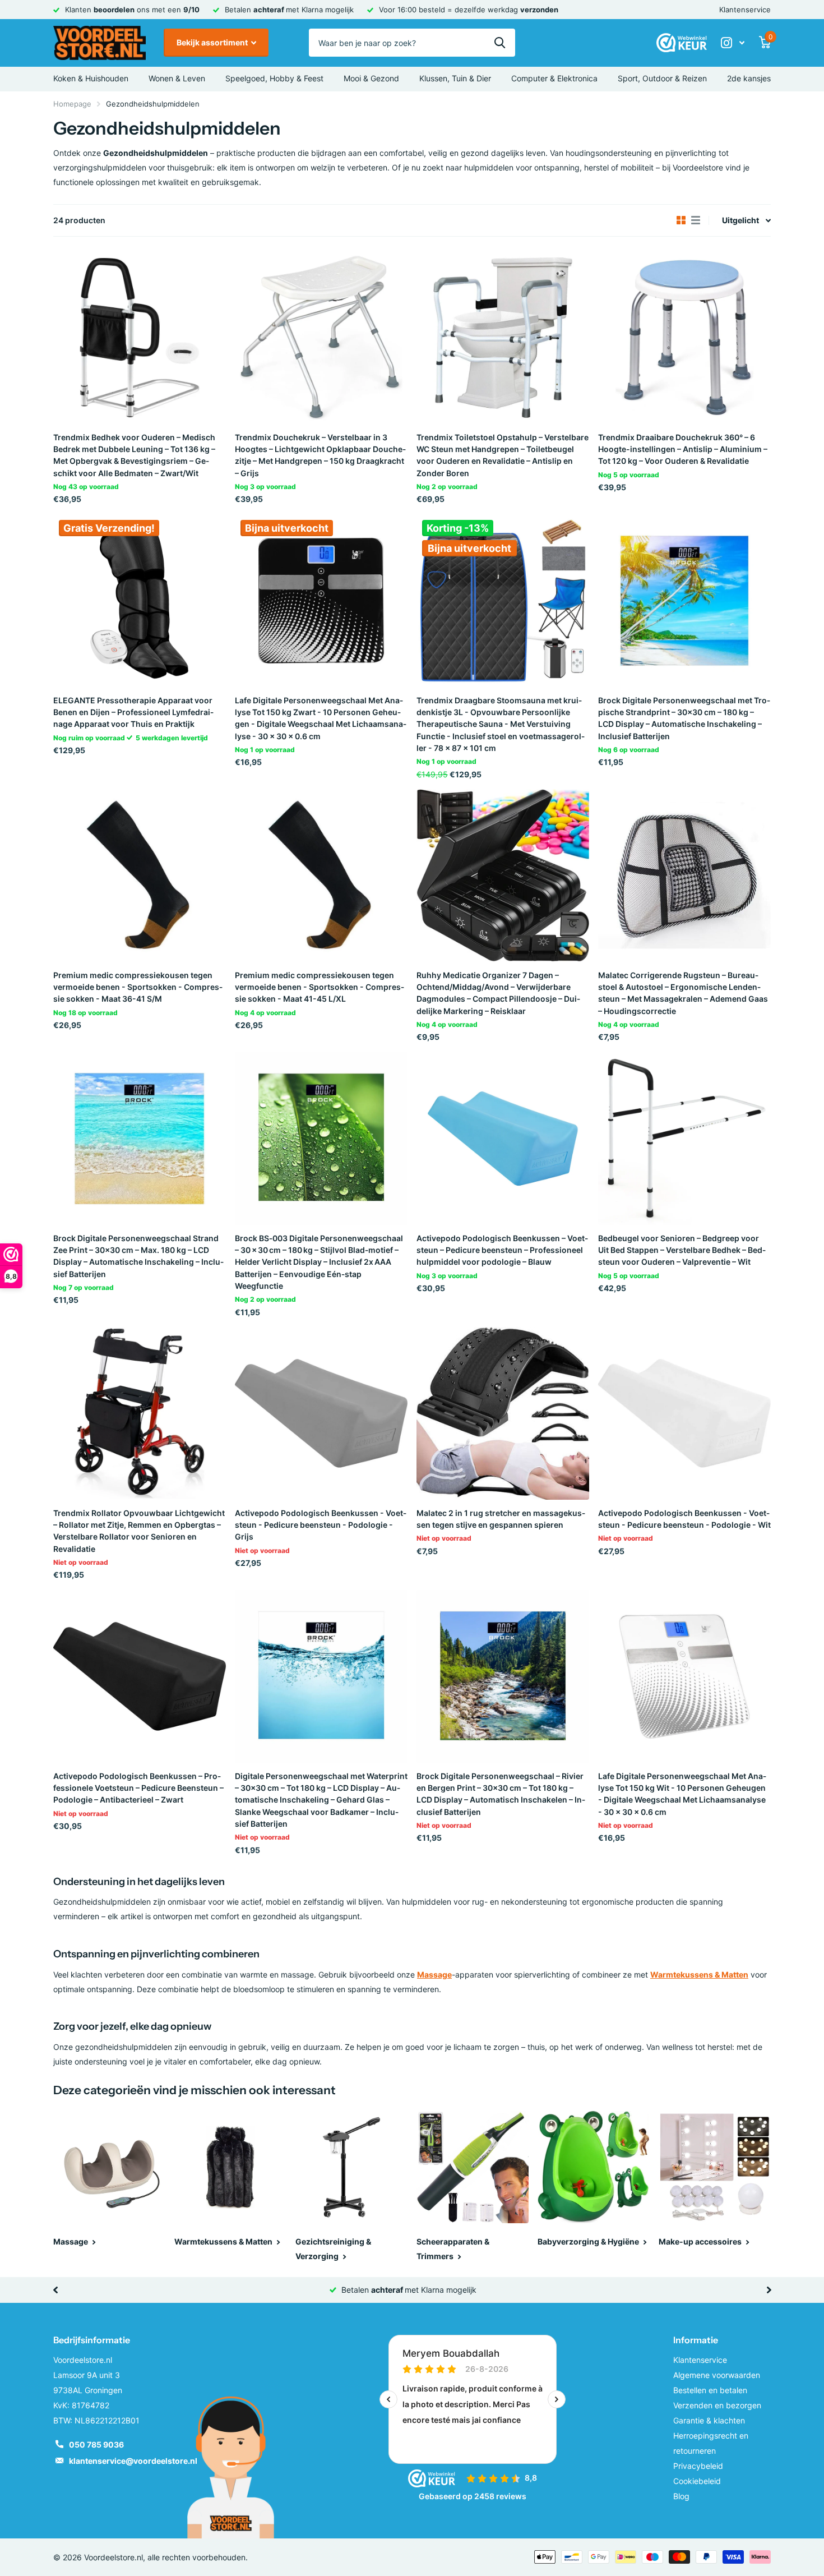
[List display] (696, 220)
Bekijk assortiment (213, 42)
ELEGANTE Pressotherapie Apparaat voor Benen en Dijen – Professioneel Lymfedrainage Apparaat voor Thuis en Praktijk (133, 712)
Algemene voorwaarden (717, 2375)
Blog (681, 2496)
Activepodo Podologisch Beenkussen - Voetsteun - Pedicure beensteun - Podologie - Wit (684, 1519)
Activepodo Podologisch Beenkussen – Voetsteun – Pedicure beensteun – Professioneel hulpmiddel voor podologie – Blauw (502, 1250)
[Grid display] (681, 220)
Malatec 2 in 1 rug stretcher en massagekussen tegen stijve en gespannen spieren (501, 1519)
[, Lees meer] (733, 43)
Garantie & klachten (709, 2420)
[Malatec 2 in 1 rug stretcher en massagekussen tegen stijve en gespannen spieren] (503, 1413)
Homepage (72, 104)
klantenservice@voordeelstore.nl (133, 2461)
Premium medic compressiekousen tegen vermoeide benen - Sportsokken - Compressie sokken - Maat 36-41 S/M (138, 987)
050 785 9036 (96, 2444)
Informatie (696, 2340)
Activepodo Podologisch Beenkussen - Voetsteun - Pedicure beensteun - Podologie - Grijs (321, 1525)
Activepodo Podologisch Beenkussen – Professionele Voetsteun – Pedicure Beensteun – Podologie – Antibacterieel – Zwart (138, 1788)
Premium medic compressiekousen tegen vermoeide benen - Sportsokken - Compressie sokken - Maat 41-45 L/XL (320, 987)
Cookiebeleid (697, 2481)
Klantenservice (745, 10)
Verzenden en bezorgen (717, 2405)
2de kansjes (749, 78)
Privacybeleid (698, 2466)
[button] (55, 2290)
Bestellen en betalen (710, 2390)
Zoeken (500, 43)
